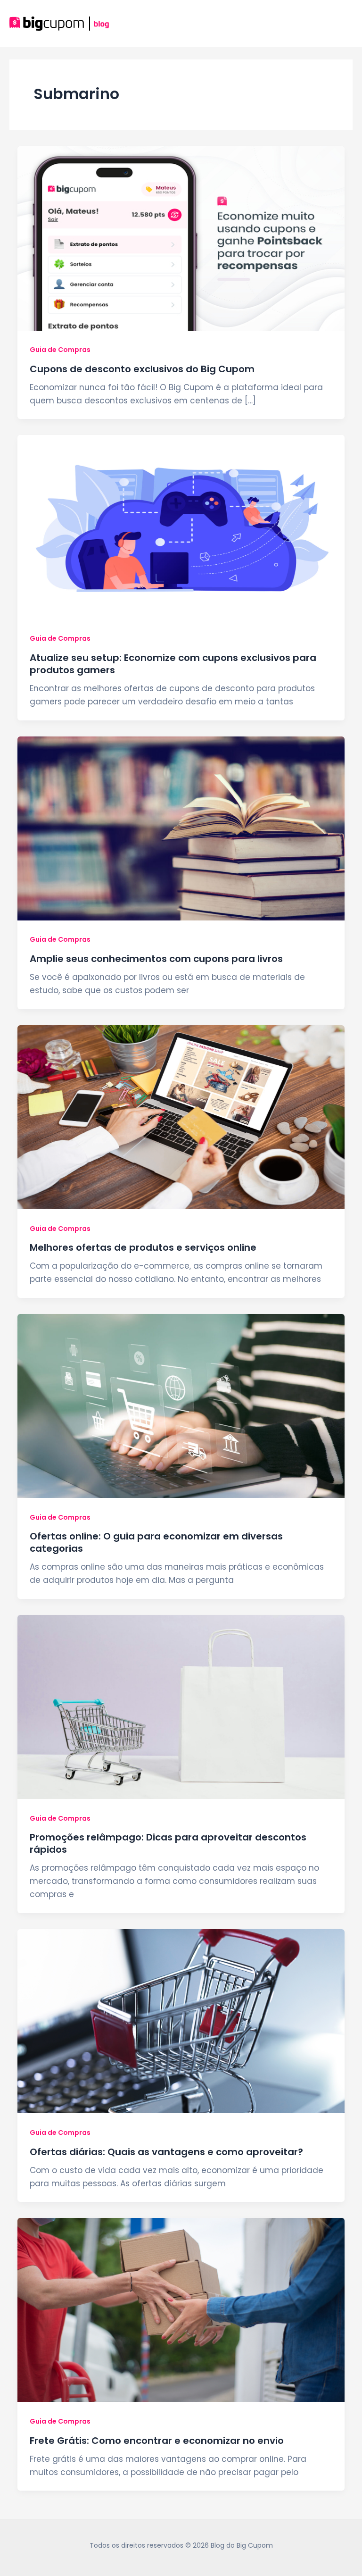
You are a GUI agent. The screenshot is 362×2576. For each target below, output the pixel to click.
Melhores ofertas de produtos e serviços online (143, 1247)
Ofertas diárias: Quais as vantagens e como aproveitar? (166, 2152)
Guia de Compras (60, 350)
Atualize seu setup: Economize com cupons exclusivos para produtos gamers (173, 664)
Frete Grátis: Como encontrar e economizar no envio (157, 2441)
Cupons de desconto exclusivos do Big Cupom (142, 369)
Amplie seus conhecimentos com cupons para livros (156, 959)
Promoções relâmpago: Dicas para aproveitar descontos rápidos (168, 1843)
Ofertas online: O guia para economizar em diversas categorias (156, 1542)
